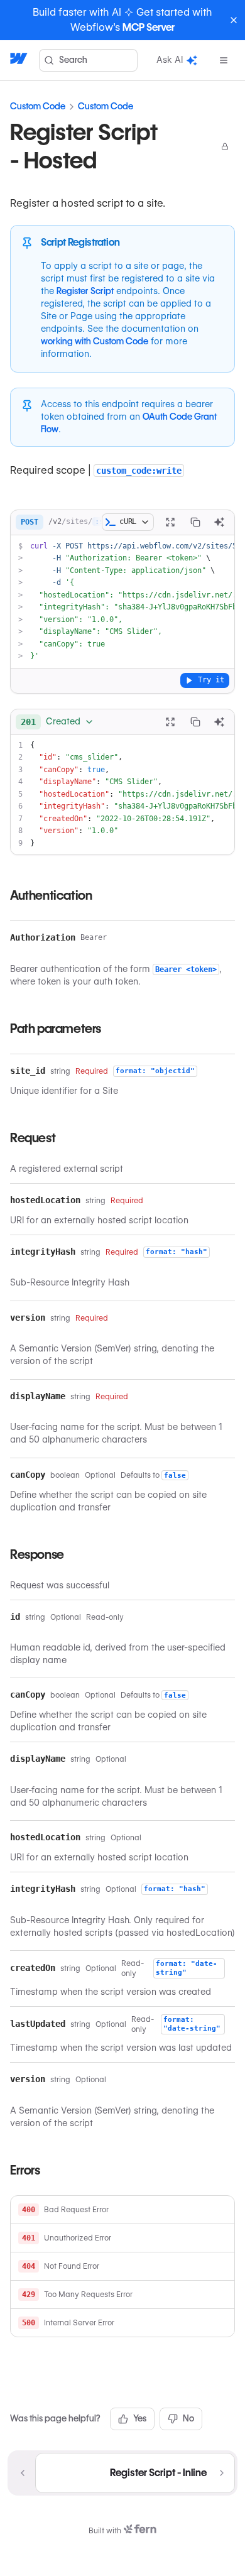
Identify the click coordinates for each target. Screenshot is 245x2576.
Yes (140, 2418)
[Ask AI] (219, 522)
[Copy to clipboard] (195, 522)
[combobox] (57, 722)
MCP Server (149, 27)
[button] (122, 2210)
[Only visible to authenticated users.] (225, 146)
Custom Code (38, 106)
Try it (211, 680)
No (188, 2418)
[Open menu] (224, 60)
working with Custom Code (95, 341)
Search (73, 60)
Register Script (85, 291)
